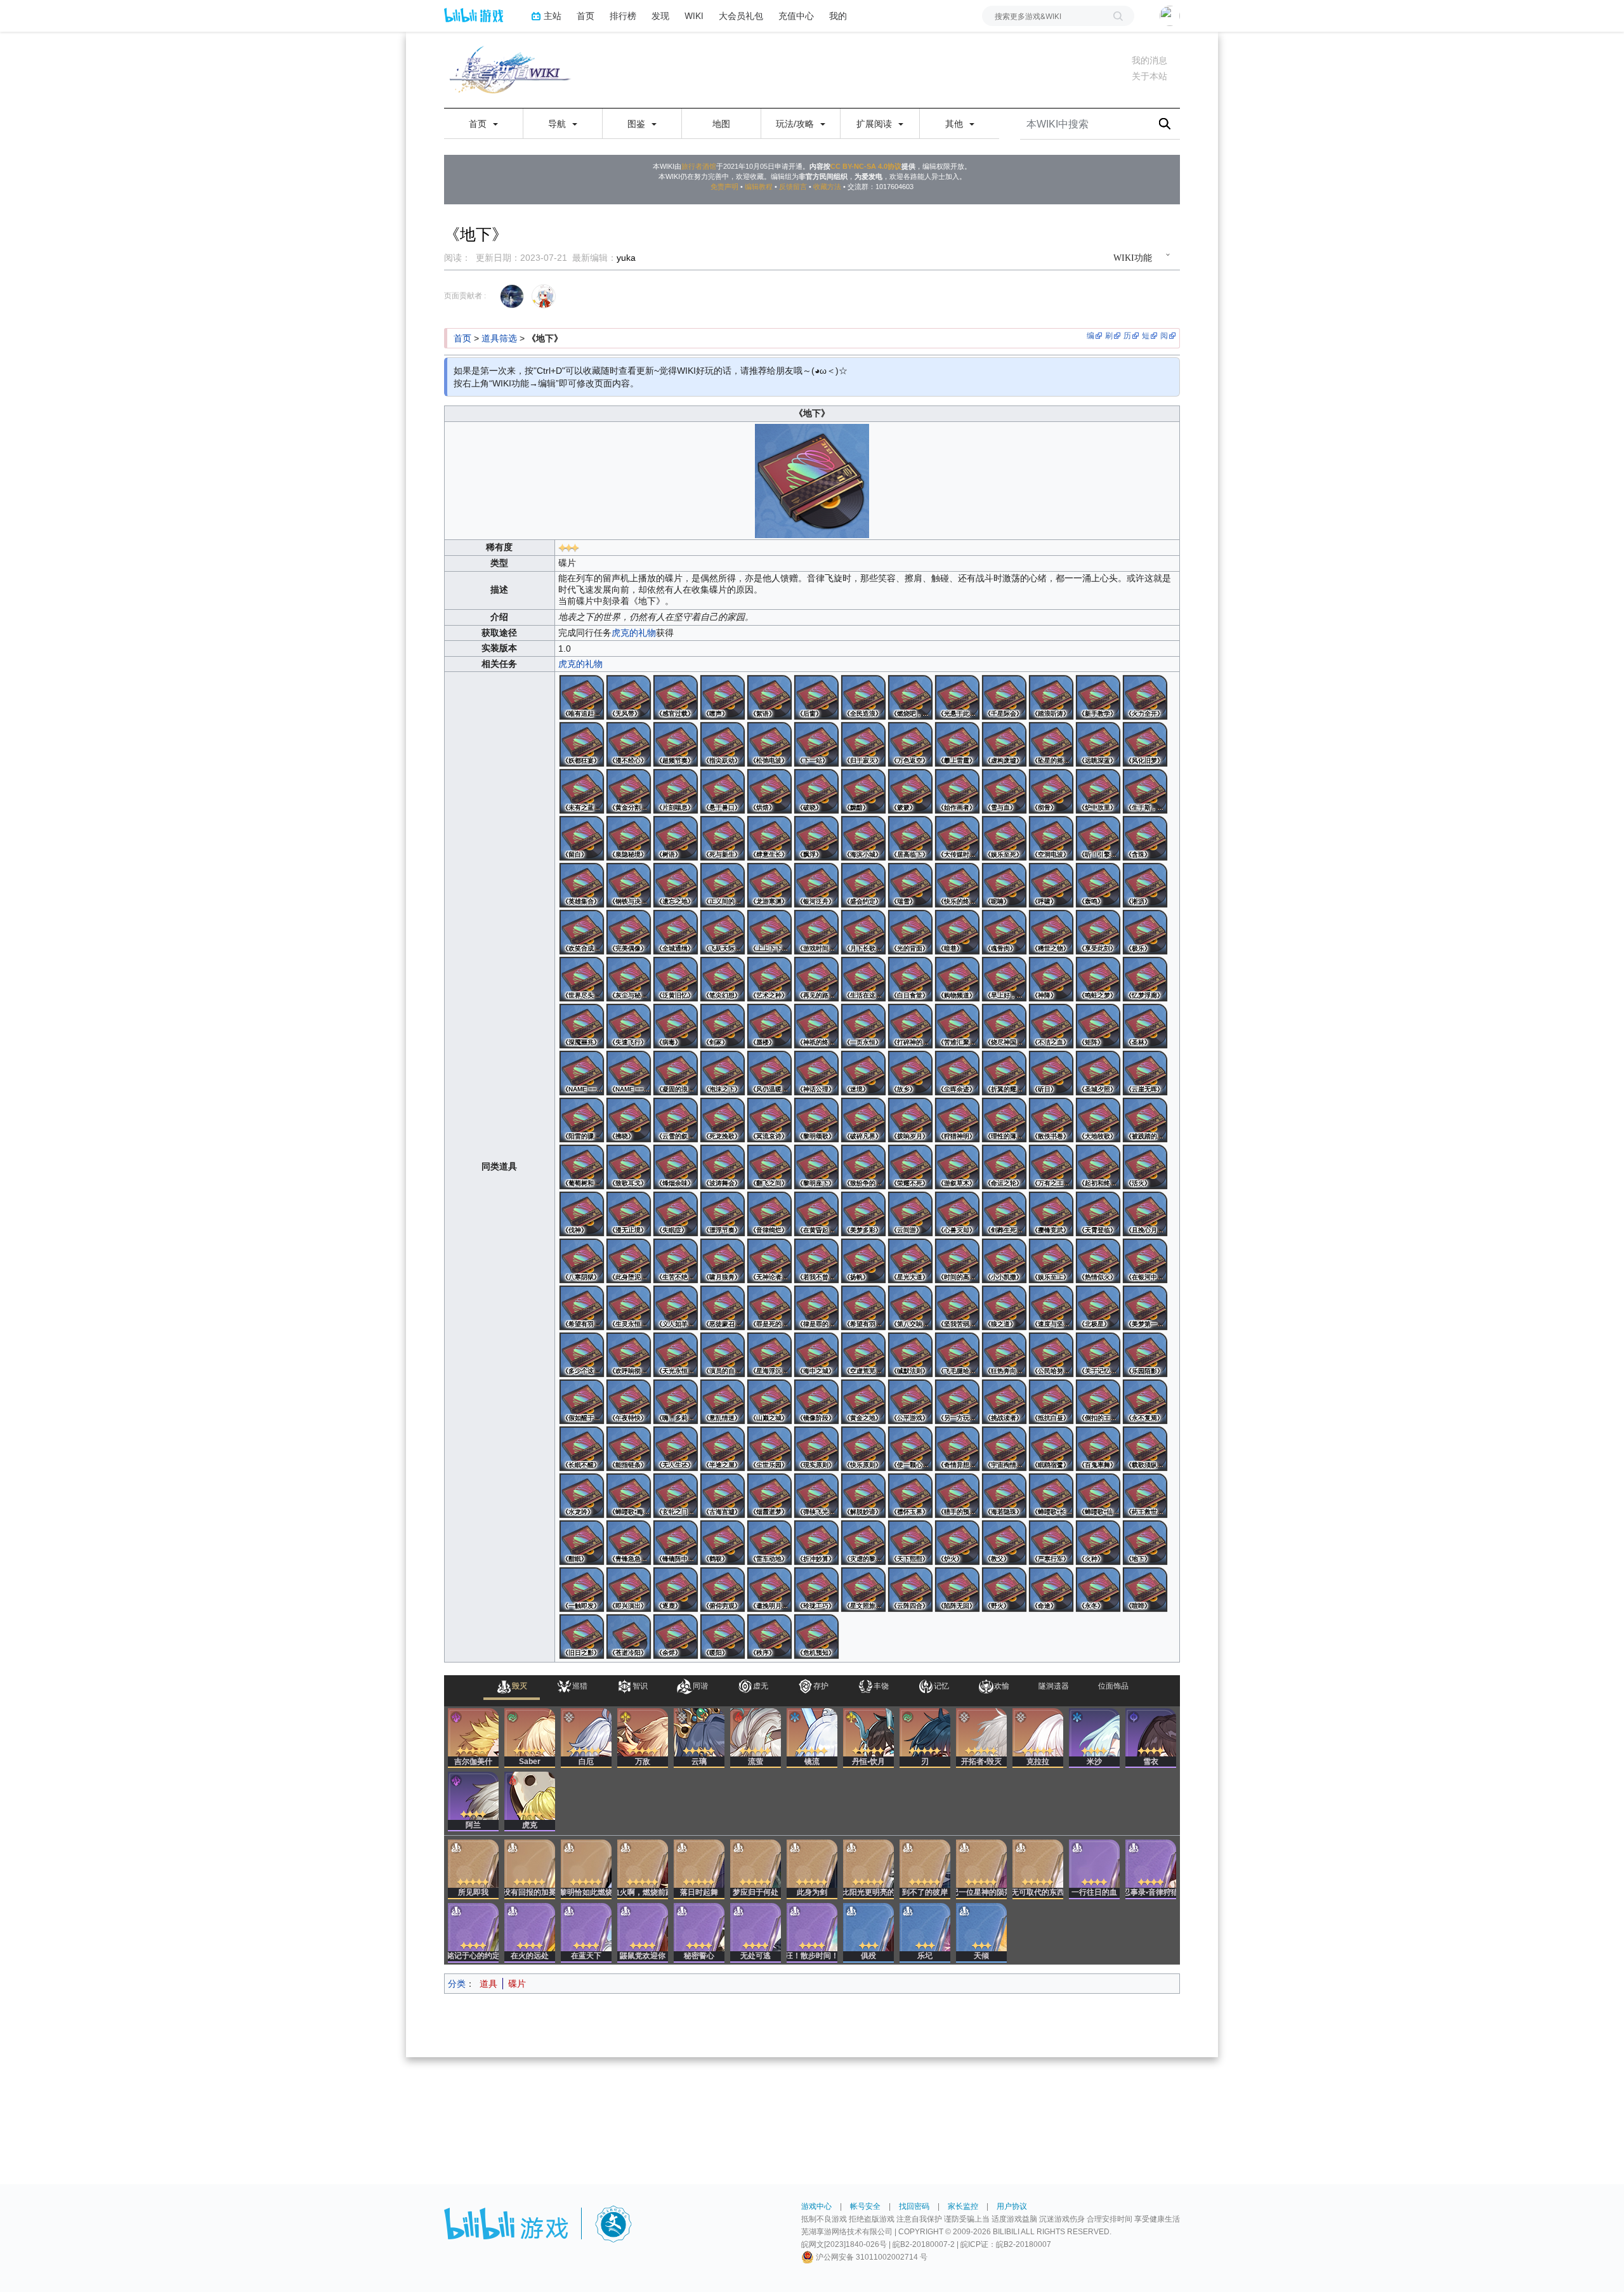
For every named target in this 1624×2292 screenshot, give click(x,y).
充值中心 (796, 16)
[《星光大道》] (910, 1261)
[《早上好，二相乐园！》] (1004, 979)
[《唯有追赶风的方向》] (582, 697)
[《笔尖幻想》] (723, 979)
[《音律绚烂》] (769, 1214)
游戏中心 (816, 2206)
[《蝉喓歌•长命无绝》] (1051, 1496)
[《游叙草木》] (957, 1167)
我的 (838, 16)
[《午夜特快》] (629, 1402)
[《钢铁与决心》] (629, 885)
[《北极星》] (1098, 1308)
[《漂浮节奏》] (723, 1214)
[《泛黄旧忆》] (676, 979)
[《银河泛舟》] (816, 885)
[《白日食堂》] (910, 979)
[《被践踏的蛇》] (1145, 1120)
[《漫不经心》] (629, 744)
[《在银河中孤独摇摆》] (1145, 1261)
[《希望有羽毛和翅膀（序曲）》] (863, 1308)
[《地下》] (1145, 1543)
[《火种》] (1098, 1543)
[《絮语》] (769, 697)
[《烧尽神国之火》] (1004, 1026)
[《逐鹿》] (676, 1590)
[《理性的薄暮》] (1004, 1120)
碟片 (517, 1984)
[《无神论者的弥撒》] (769, 1261)
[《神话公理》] (816, 1073)
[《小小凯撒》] (1004, 1261)
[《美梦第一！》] (1145, 1308)
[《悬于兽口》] (723, 791)
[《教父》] (1004, 1543)
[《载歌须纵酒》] (1145, 1449)
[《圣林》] (1145, 1026)
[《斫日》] (1051, 1073)
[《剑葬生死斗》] (1004, 1214)
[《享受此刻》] (1098, 932)
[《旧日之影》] (582, 1637)
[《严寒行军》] (1051, 1543)
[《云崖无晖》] (1145, 1073)
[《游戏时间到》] (816, 932)
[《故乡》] (910, 1073)
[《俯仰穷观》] (723, 1590)
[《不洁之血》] (1051, 1026)
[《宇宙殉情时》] (1004, 1449)
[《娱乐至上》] (1051, 1261)
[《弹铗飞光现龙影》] (816, 1496)
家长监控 (963, 2206)
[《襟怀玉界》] (910, 1496)
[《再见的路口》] (816, 979)
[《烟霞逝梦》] (769, 1496)
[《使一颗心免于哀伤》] (910, 1449)
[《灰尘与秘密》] (629, 979)
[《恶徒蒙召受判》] (723, 1308)
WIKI (694, 16)
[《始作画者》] (957, 791)
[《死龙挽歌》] (723, 1120)
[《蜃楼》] (769, 1026)
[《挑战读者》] (1004, 1402)
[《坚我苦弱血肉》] (957, 1308)
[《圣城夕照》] (1098, 1073)
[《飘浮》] (816, 838)
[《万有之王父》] (1051, 1167)
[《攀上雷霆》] (957, 744)
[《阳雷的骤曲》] (582, 1120)
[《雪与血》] (1004, 791)
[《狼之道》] (1004, 1308)
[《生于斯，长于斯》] (1145, 791)
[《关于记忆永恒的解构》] (1098, 1355)
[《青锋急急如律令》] (629, 1543)
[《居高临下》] (910, 838)
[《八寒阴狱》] (582, 1261)
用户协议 (1012, 2206)
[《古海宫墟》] (723, 1496)
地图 (721, 124)
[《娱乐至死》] (1004, 838)
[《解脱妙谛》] (863, 1496)
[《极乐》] (1145, 932)
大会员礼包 (741, 16)
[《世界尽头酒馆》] (582, 979)
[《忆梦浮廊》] (1145, 979)
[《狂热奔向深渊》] (1004, 1355)
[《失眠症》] (676, 1214)
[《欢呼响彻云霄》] (629, 1355)
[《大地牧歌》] (1098, 1120)
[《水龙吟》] (582, 1496)
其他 (955, 124)
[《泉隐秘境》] (629, 838)
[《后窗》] (816, 697)
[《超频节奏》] (676, 744)
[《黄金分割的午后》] (629, 791)
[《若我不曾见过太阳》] (816, 1261)
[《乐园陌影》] (1145, 1355)
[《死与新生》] (723, 838)
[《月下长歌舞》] (863, 932)
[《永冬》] (1098, 1590)
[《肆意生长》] (769, 838)
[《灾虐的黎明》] (863, 1543)
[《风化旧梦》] (1145, 744)
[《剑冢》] (723, 1026)
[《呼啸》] (1051, 885)
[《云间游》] (910, 1214)
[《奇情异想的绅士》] (957, 1449)
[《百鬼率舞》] (1098, 1449)
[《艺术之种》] (769, 979)
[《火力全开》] (1145, 697)
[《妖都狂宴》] (582, 744)
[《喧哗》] (1145, 1590)
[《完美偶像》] (629, 932)
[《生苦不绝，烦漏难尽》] (676, 1261)
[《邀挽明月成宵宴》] (769, 1590)
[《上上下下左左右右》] (769, 932)
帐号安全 (865, 2206)
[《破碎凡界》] (863, 1120)
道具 (488, 1984)
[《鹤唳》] (723, 1543)
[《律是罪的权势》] (816, 1308)
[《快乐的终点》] (957, 885)
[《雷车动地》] (769, 1543)
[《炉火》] (957, 1543)
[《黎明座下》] (816, 1167)
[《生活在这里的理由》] (863, 979)
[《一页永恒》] (863, 1026)
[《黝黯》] (863, 791)
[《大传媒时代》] (957, 838)
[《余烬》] (676, 1637)
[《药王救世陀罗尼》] (1145, 1496)
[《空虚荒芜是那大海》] (863, 1355)
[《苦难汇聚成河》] (957, 1026)
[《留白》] (582, 838)
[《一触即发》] (582, 1590)
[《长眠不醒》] (582, 1449)
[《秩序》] (769, 1637)
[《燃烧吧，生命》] (910, 697)
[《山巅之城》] (769, 1402)
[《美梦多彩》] (863, 1214)
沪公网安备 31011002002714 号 (871, 2257)
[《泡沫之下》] (723, 1073)
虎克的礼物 (634, 633)
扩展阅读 (875, 124)
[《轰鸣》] (1098, 885)
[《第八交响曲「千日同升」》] (910, 1308)
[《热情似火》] (1098, 1261)
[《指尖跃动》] (723, 744)
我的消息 (1149, 60)
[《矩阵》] (1098, 1026)
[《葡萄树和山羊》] (582, 1167)
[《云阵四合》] (910, 1590)
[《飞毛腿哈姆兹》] (957, 1355)
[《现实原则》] (816, 1449)
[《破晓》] (816, 791)
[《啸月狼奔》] (723, 1261)
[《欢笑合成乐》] (582, 932)
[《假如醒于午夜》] (582, 1402)
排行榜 (623, 16)
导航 (558, 124)
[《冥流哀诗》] (769, 1120)
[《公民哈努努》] (1051, 1355)
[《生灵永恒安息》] (629, 1308)
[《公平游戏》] (910, 1402)
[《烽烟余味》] (676, 1167)
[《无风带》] (629, 697)
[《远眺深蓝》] (1098, 744)
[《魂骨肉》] (1004, 932)
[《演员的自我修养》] (723, 1355)
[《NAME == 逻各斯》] (582, 1073)
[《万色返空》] (910, 744)
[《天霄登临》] (1098, 1214)
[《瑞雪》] (910, 885)
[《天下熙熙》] (910, 1543)
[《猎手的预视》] (957, 1496)
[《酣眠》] (582, 1543)
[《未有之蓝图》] (582, 791)
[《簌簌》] (910, 791)
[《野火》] (1004, 1590)
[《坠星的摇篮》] (1051, 744)
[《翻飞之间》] (769, 1167)
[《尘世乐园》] (769, 1449)
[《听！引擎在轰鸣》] (1098, 838)
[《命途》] (1051, 1590)
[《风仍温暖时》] (769, 1073)
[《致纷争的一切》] (863, 1167)
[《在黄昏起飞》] (816, 1214)
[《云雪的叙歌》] (676, 1120)
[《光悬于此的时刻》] (957, 697)
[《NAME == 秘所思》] (629, 1073)
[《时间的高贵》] (957, 1261)
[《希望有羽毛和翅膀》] (582, 1308)
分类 (457, 1984)
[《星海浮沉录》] (769, 1355)
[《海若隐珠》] (1004, 1496)
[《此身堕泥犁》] (629, 1261)
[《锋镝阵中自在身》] (676, 1543)
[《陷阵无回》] (957, 1590)
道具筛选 (499, 338)
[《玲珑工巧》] (816, 1590)
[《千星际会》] (1004, 697)
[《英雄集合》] (582, 885)
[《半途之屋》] (723, 1449)
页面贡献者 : (465, 296)
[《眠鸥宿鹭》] (1051, 1449)
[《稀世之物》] (1051, 932)
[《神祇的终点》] (816, 1026)
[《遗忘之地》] (676, 885)
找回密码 (914, 2206)
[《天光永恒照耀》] (676, 1355)
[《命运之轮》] (1004, 1167)
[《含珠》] (1145, 838)
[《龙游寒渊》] (769, 885)
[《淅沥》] (1145, 885)
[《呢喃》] (1004, 885)
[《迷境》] (863, 1073)
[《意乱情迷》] (723, 1402)
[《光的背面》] (910, 932)
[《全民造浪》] (863, 697)
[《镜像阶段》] (816, 1402)
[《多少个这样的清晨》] (582, 1355)
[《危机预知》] (816, 1637)
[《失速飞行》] (629, 1026)
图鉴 (638, 124)
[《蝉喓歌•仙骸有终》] (1098, 1496)
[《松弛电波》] (769, 744)
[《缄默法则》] (910, 1355)
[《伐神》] (582, 1214)
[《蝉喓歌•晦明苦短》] (629, 1496)
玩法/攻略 (796, 124)
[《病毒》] (676, 1026)
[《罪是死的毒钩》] (769, 1308)
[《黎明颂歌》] (816, 1120)
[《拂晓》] (629, 1120)
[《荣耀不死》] (910, 1167)
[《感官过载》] (676, 697)
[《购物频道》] (957, 979)
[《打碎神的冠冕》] (910, 1026)
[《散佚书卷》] (1051, 1120)
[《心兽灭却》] (957, 1214)
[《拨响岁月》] (910, 1120)
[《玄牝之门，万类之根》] (676, 1496)
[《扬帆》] (863, 1261)
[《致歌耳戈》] (629, 1167)
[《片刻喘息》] (676, 791)
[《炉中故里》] (1098, 791)
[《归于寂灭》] (863, 744)
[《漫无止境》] (629, 1214)
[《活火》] (1145, 1167)
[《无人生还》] (676, 1449)
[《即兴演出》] (629, 1590)
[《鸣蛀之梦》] (1098, 979)
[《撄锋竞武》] (1051, 1214)
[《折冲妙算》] (816, 1543)
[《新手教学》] (1098, 697)
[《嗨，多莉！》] (676, 1402)
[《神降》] (1051, 979)
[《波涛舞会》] (723, 1167)
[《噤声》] (723, 697)
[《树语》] (676, 838)
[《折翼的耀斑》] (1004, 1073)
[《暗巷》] (957, 932)
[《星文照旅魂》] (863, 1590)
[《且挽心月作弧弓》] (1145, 1214)
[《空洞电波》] (1051, 838)
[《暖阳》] (723, 1637)
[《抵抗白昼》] (1051, 1402)
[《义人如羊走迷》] (676, 1308)
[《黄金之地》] (863, 1402)
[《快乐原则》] (863, 1449)
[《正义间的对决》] (723, 885)
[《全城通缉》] (676, 932)
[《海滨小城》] (863, 838)
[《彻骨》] (1051, 791)
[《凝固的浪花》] (676, 1073)
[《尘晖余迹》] (957, 1073)
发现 (660, 16)
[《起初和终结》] (1098, 1167)
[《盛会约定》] (863, 885)
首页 (586, 16)
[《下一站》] (816, 744)
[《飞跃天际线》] (723, 932)
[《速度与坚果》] (1051, 1308)
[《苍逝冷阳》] (629, 1637)
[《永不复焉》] (1145, 1402)
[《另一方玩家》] (957, 1402)
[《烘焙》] (769, 791)
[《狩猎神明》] (957, 1120)
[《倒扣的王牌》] (1098, 1402)
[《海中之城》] (816, 1355)
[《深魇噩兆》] (582, 1026)
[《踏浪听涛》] (1051, 697)
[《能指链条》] (629, 1449)
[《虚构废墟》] (1004, 744)
